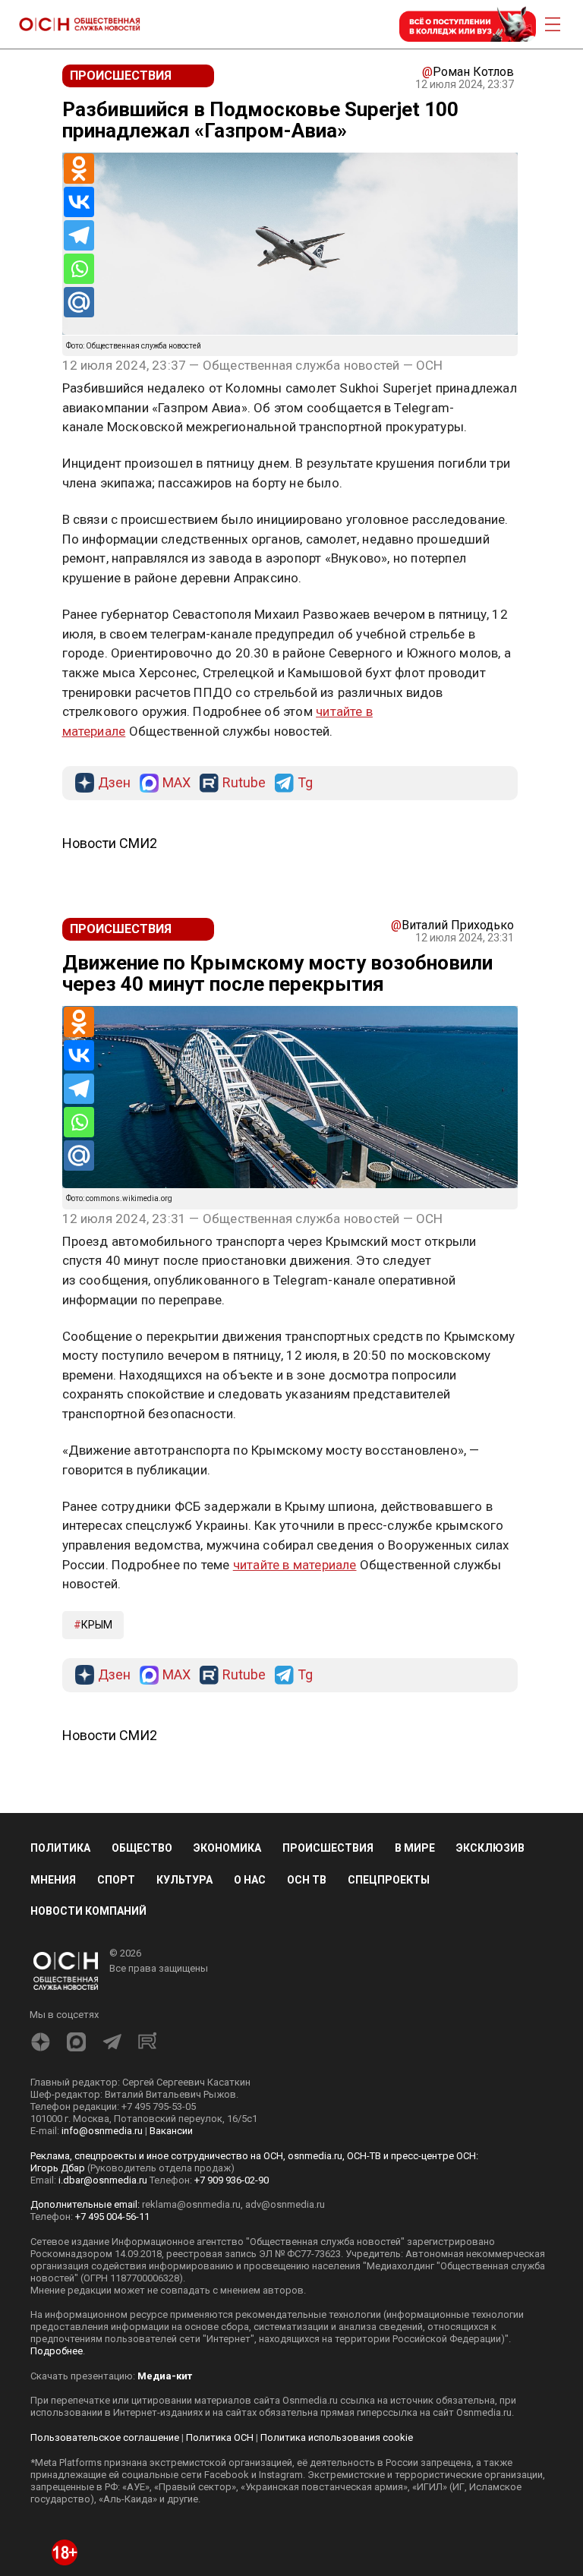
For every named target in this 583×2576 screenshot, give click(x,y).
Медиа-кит (165, 2376)
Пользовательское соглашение (105, 2437)
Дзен (114, 783)
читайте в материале (295, 1565)
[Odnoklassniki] (79, 169)
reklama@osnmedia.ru (191, 2204)
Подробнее (57, 2351)
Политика (60, 1848)
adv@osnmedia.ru (285, 2204)
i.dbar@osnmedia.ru (103, 2180)
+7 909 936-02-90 (232, 2180)
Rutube (244, 783)
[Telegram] (79, 235)
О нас (250, 1880)
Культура (184, 1880)
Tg (305, 783)
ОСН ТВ (307, 1880)
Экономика (227, 1848)
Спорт (116, 1880)
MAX (176, 783)
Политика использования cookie (337, 2437)
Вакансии (171, 2131)
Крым (97, 1625)
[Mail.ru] (79, 302)
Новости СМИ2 (110, 843)
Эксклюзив (490, 1848)
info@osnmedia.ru (102, 2131)
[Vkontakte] (79, 202)
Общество (142, 1848)
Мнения (53, 1880)
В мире (415, 1848)
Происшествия (328, 1848)
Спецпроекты (389, 1880)
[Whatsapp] (79, 269)
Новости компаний (88, 1911)
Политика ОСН (220, 2437)
